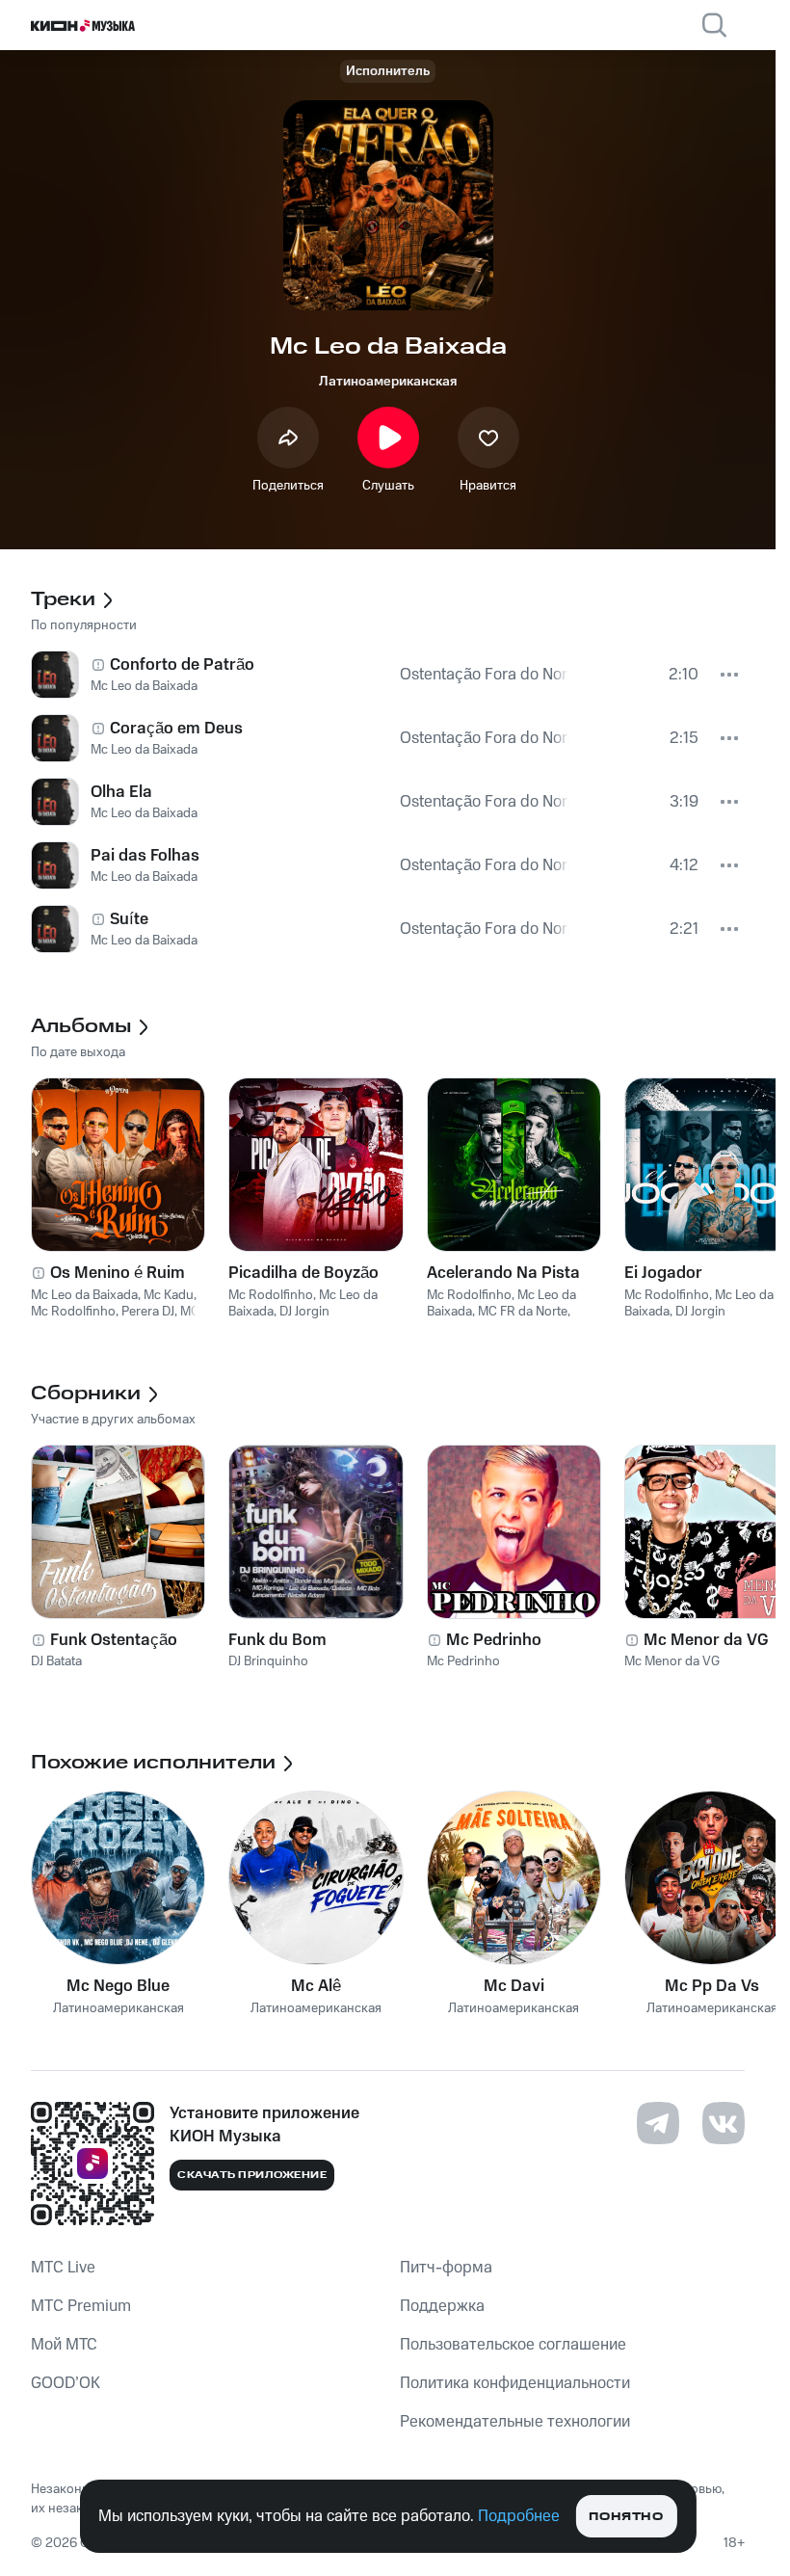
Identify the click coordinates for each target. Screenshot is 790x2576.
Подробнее (519, 2516)
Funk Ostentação (114, 1640)
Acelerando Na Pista (503, 1273)
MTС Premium (81, 2306)
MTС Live (63, 2268)
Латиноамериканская (388, 382)
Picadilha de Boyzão (303, 1273)
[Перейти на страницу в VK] (724, 2123)
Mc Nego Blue (118, 1986)
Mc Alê (316, 1986)
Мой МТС (64, 2345)
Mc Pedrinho (494, 1640)
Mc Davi (514, 1986)
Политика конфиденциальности (515, 2383)
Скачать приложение (252, 2175)
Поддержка (442, 2306)
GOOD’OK (66, 2383)
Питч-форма (446, 2268)
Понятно (626, 2517)
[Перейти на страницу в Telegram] (658, 2123)
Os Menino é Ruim (118, 1273)
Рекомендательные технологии (515, 2422)
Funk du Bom (277, 1640)
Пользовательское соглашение (513, 2345)
